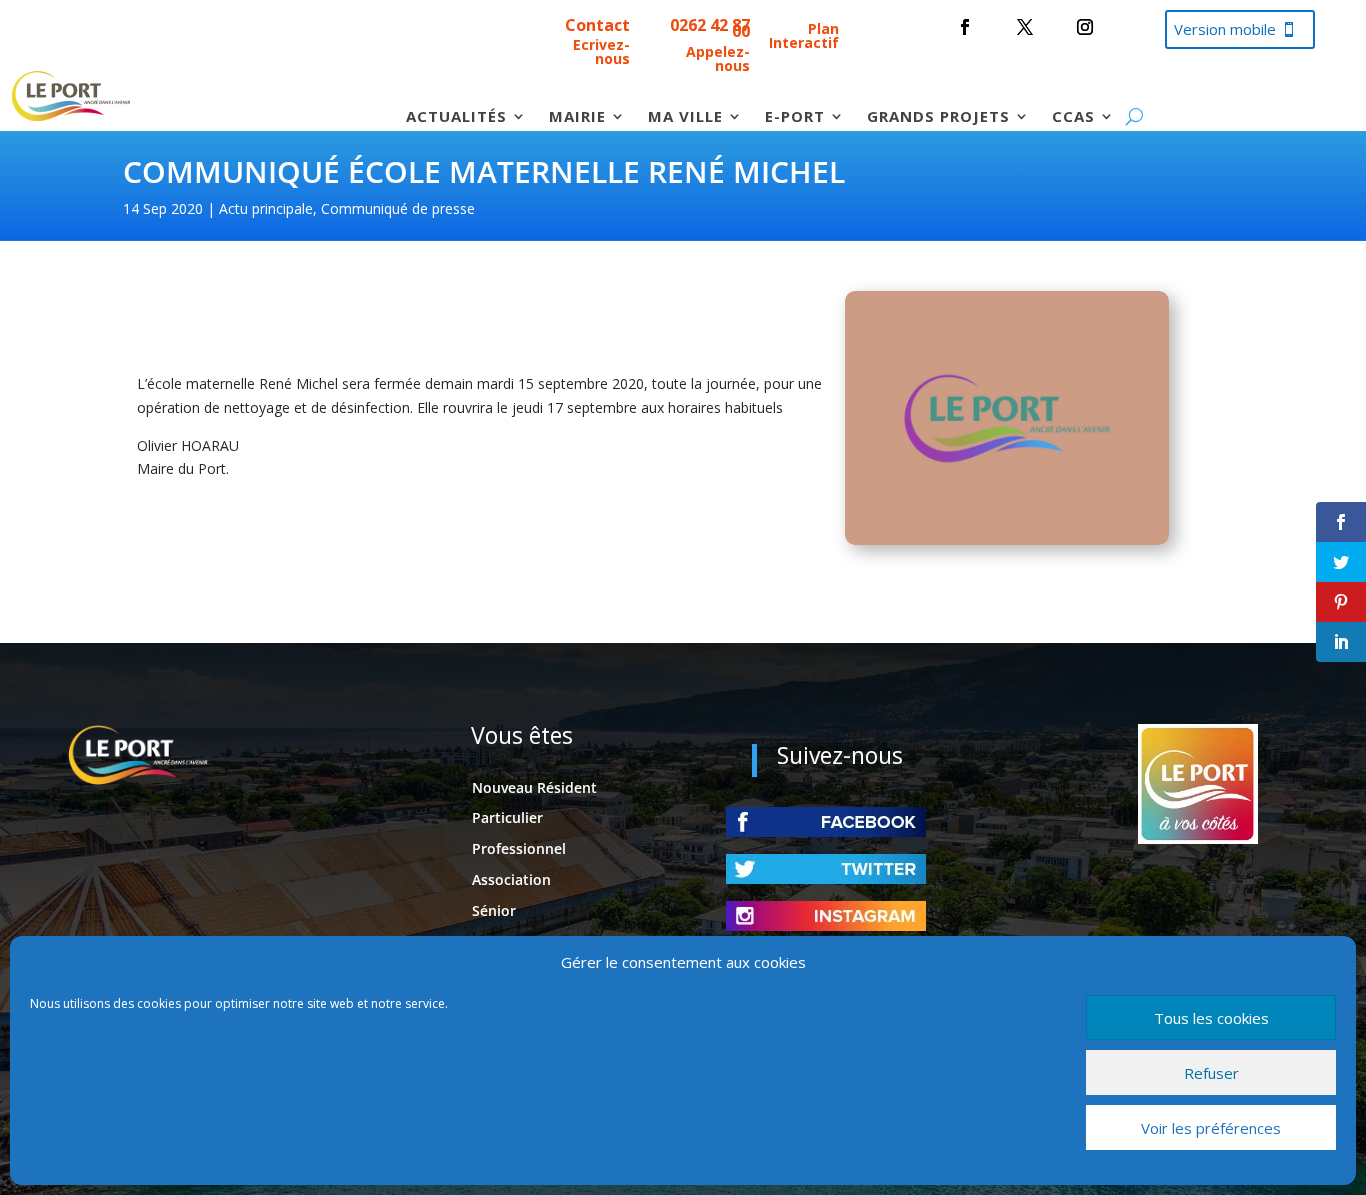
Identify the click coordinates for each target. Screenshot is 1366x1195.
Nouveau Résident (534, 787)
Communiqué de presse (398, 208)
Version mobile (1225, 29)
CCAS (1073, 117)
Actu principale (266, 208)
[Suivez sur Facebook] (965, 27)
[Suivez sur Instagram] (1085, 27)
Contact (597, 25)
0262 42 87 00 (710, 28)
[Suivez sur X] (1025, 27)
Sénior (494, 910)
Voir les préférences (1211, 1128)
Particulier (507, 817)
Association (511, 879)
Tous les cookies (1211, 1018)
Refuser (1211, 1073)
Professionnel (519, 848)
